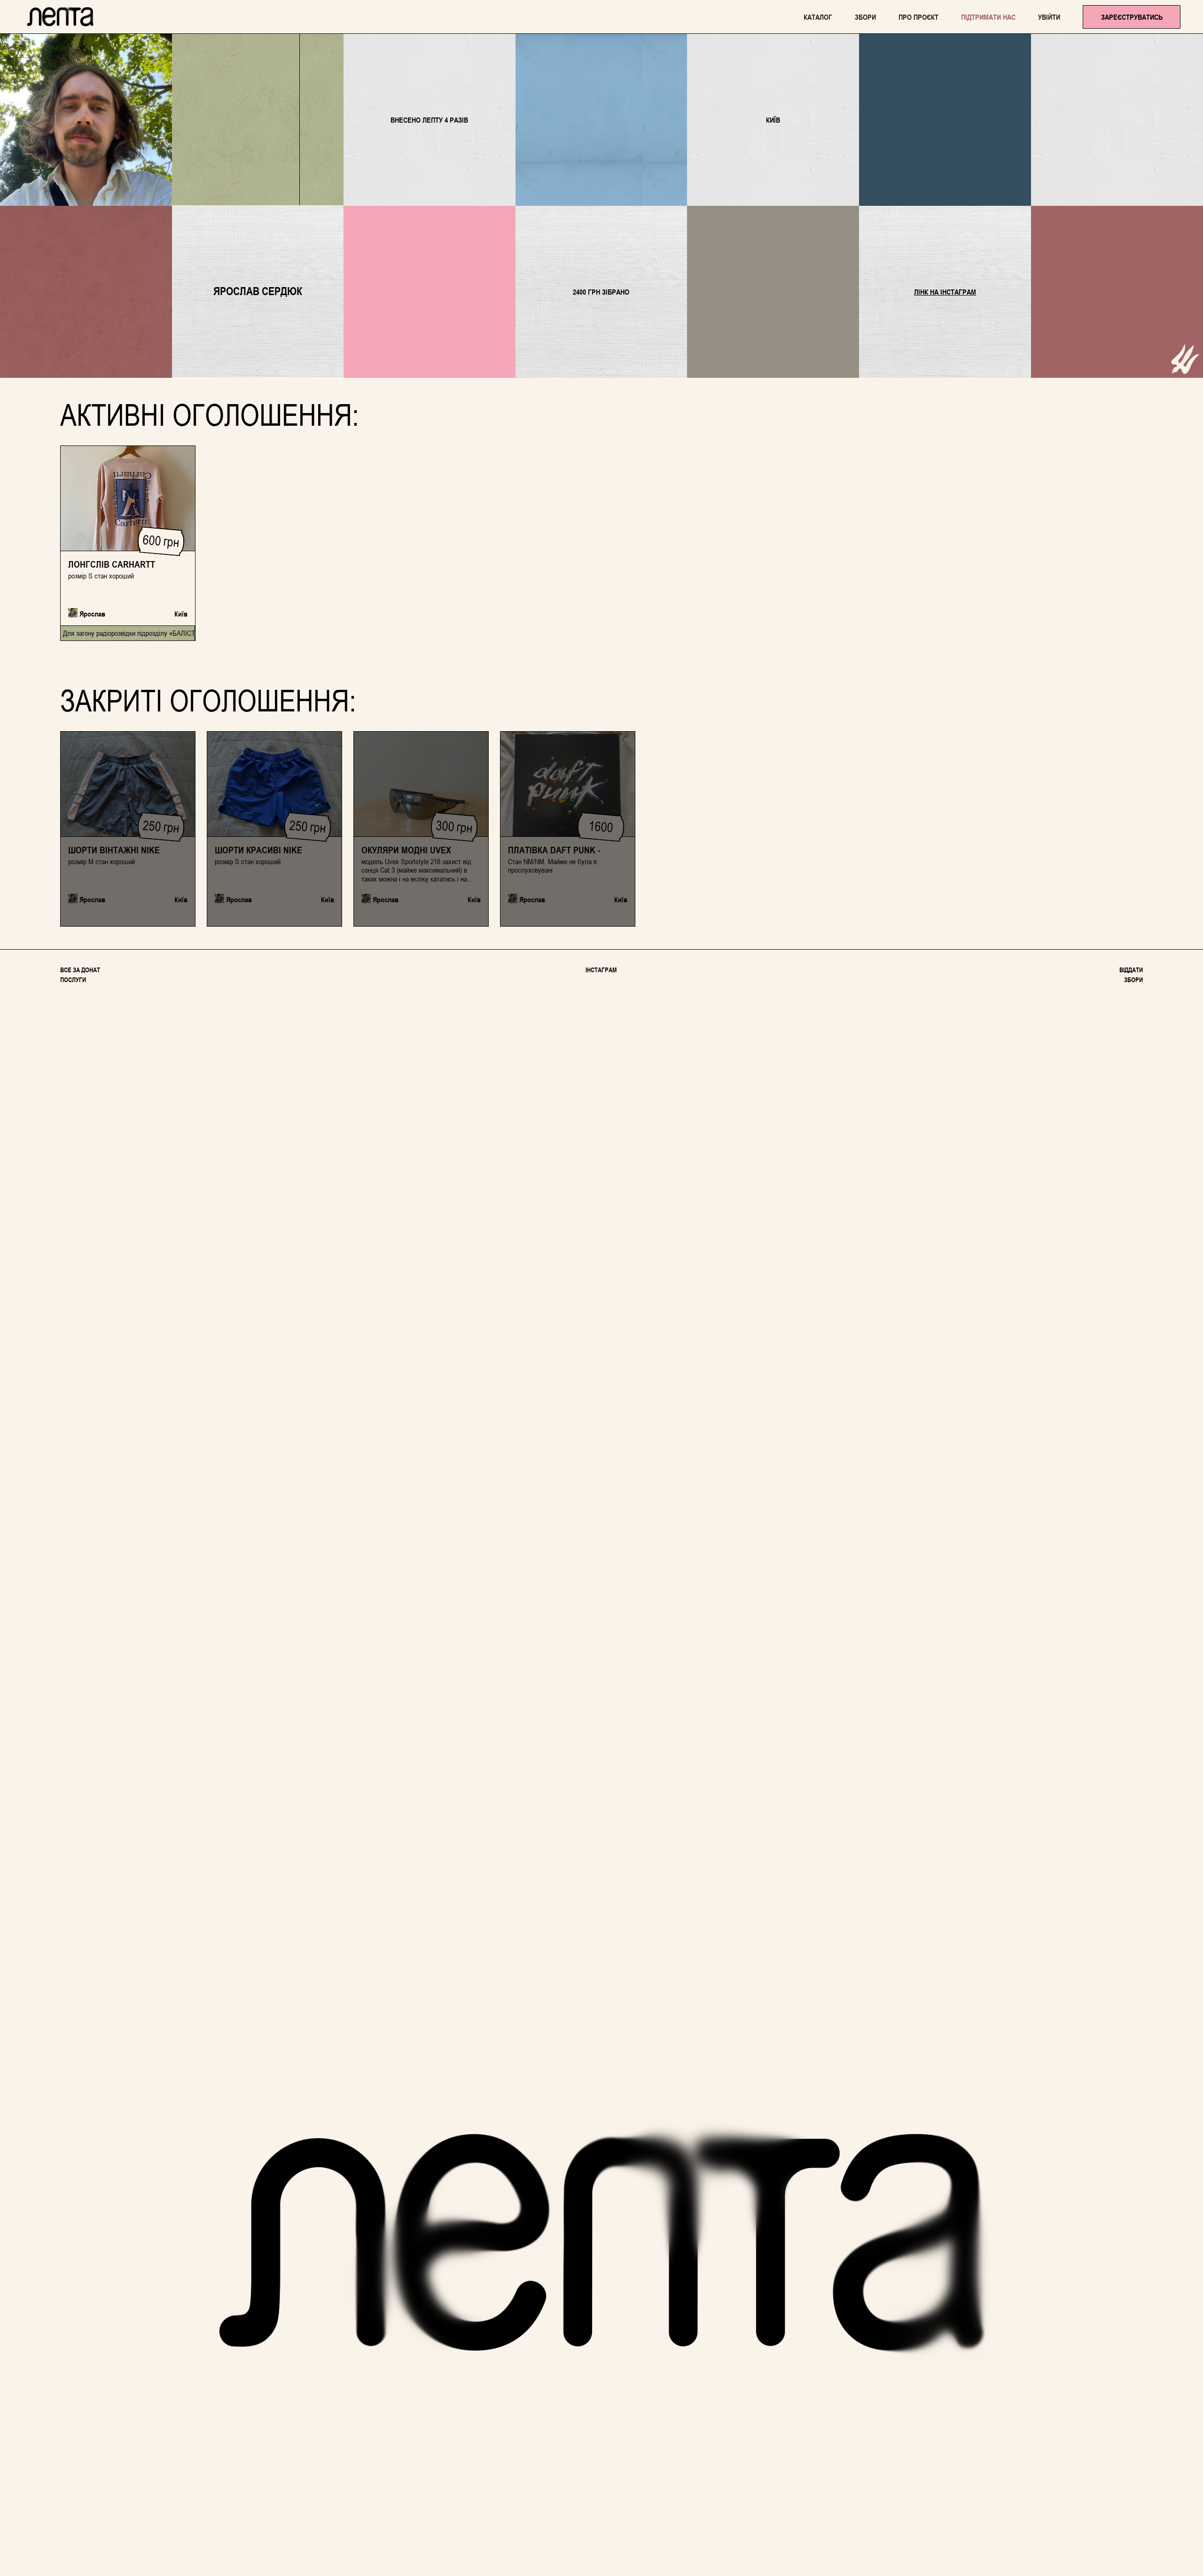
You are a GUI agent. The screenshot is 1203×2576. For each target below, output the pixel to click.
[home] (60, 17)
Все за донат (80, 970)
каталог (818, 17)
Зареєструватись (1132, 17)
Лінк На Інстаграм (945, 292)
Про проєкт (918, 17)
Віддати (1131, 970)
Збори (865, 17)
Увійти (1049, 17)
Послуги (73, 980)
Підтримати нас (988, 17)
